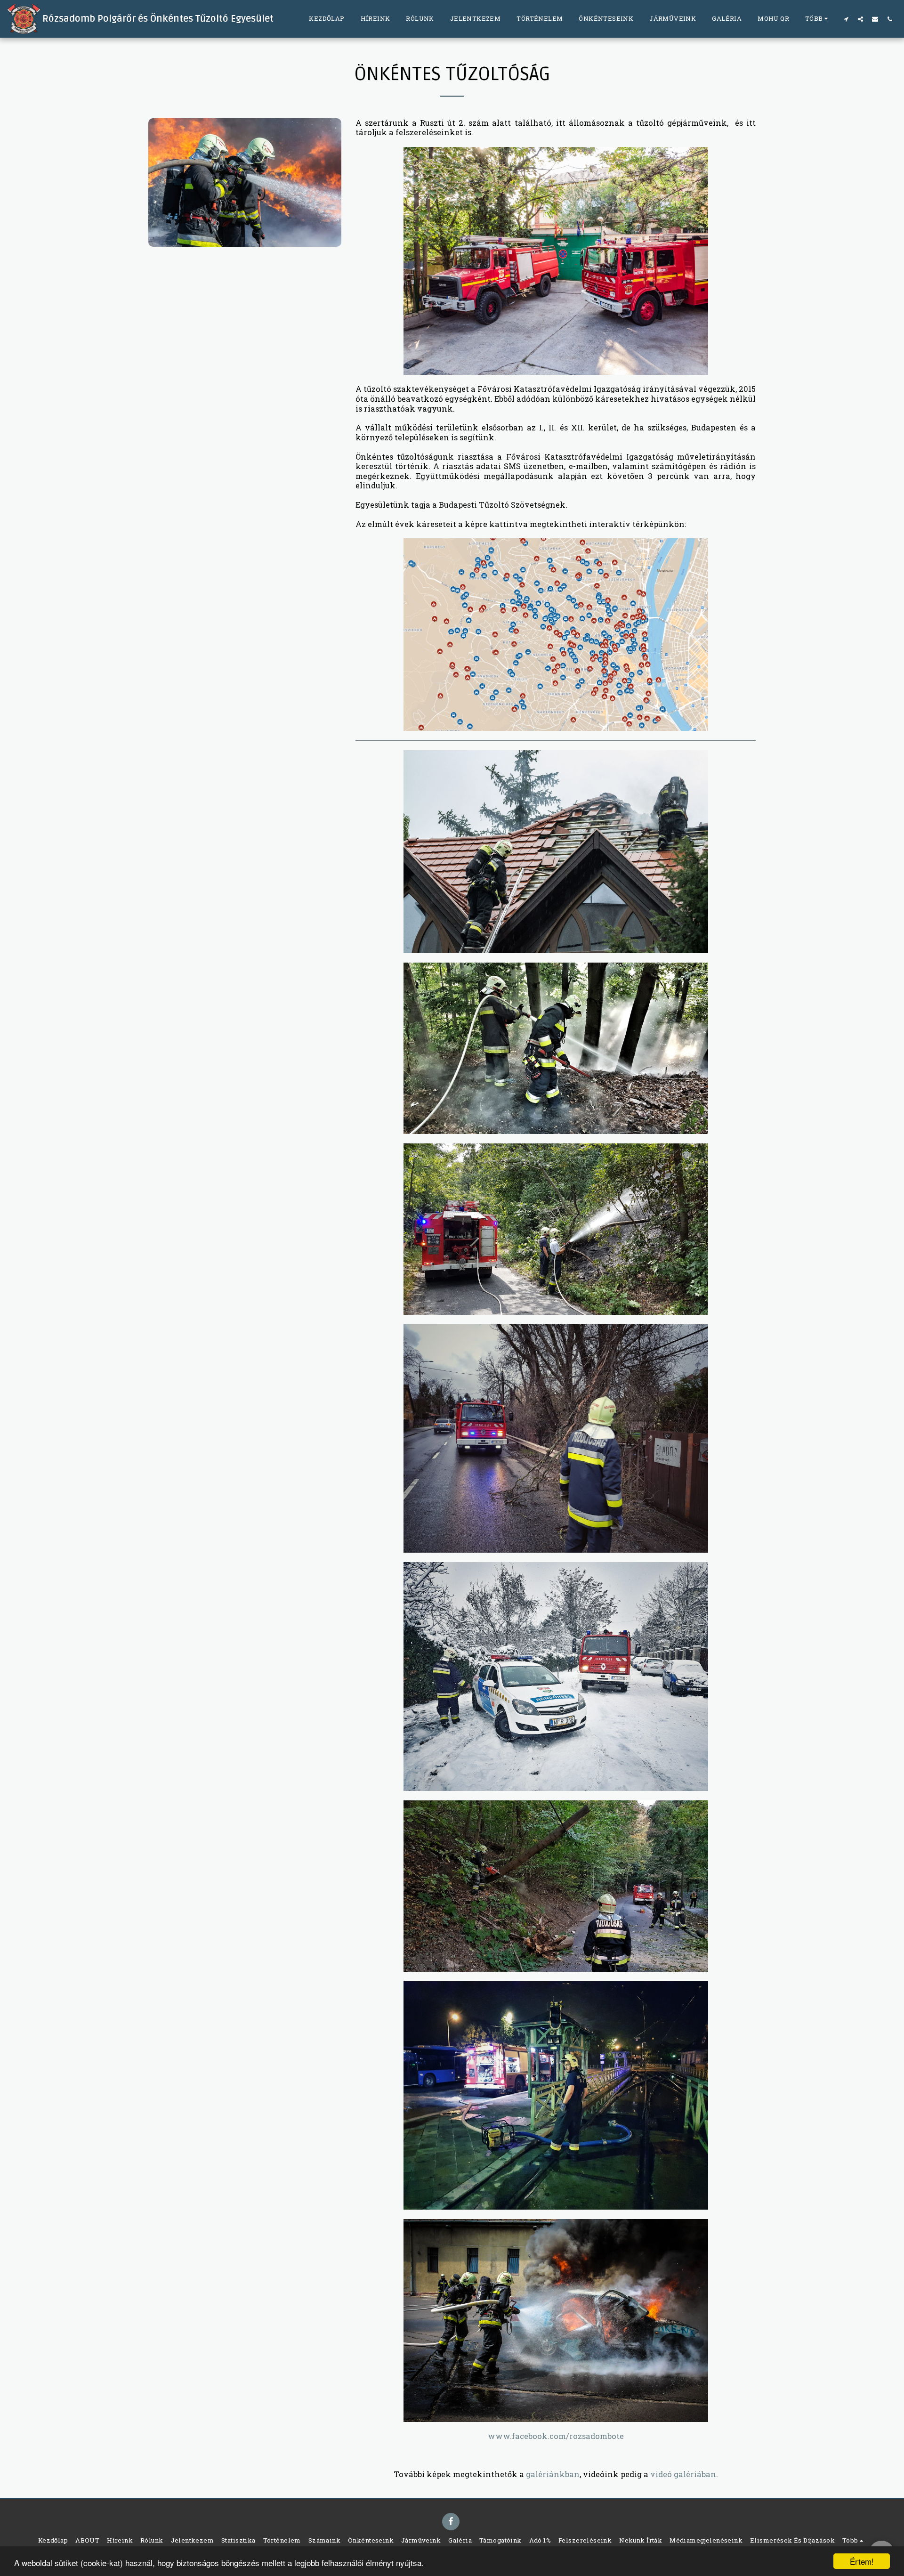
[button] (846, 19)
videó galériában (683, 2474)
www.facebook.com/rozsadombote (556, 2436)
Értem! (862, 2561)
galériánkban (553, 2474)
